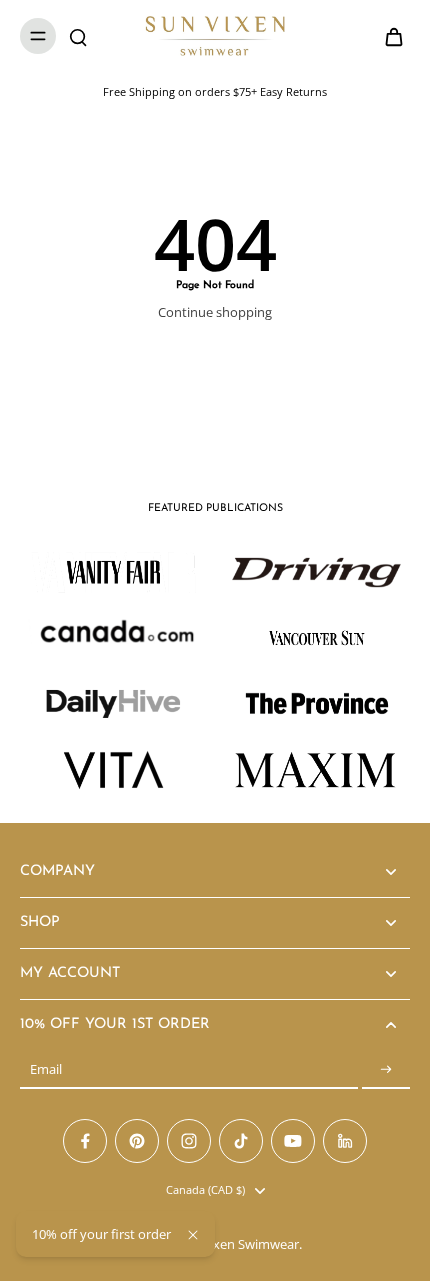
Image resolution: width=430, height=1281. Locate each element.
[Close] (193, 1235)
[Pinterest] (137, 1141)
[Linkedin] (345, 1141)
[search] (78, 36)
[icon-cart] (388, 36)
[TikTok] (241, 1141)
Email (46, 1069)
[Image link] (316, 572)
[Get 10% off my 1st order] (386, 1069)
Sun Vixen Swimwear (237, 1244)
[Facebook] (85, 1141)
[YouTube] (293, 1141)
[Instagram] (189, 1141)
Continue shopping (215, 312)
